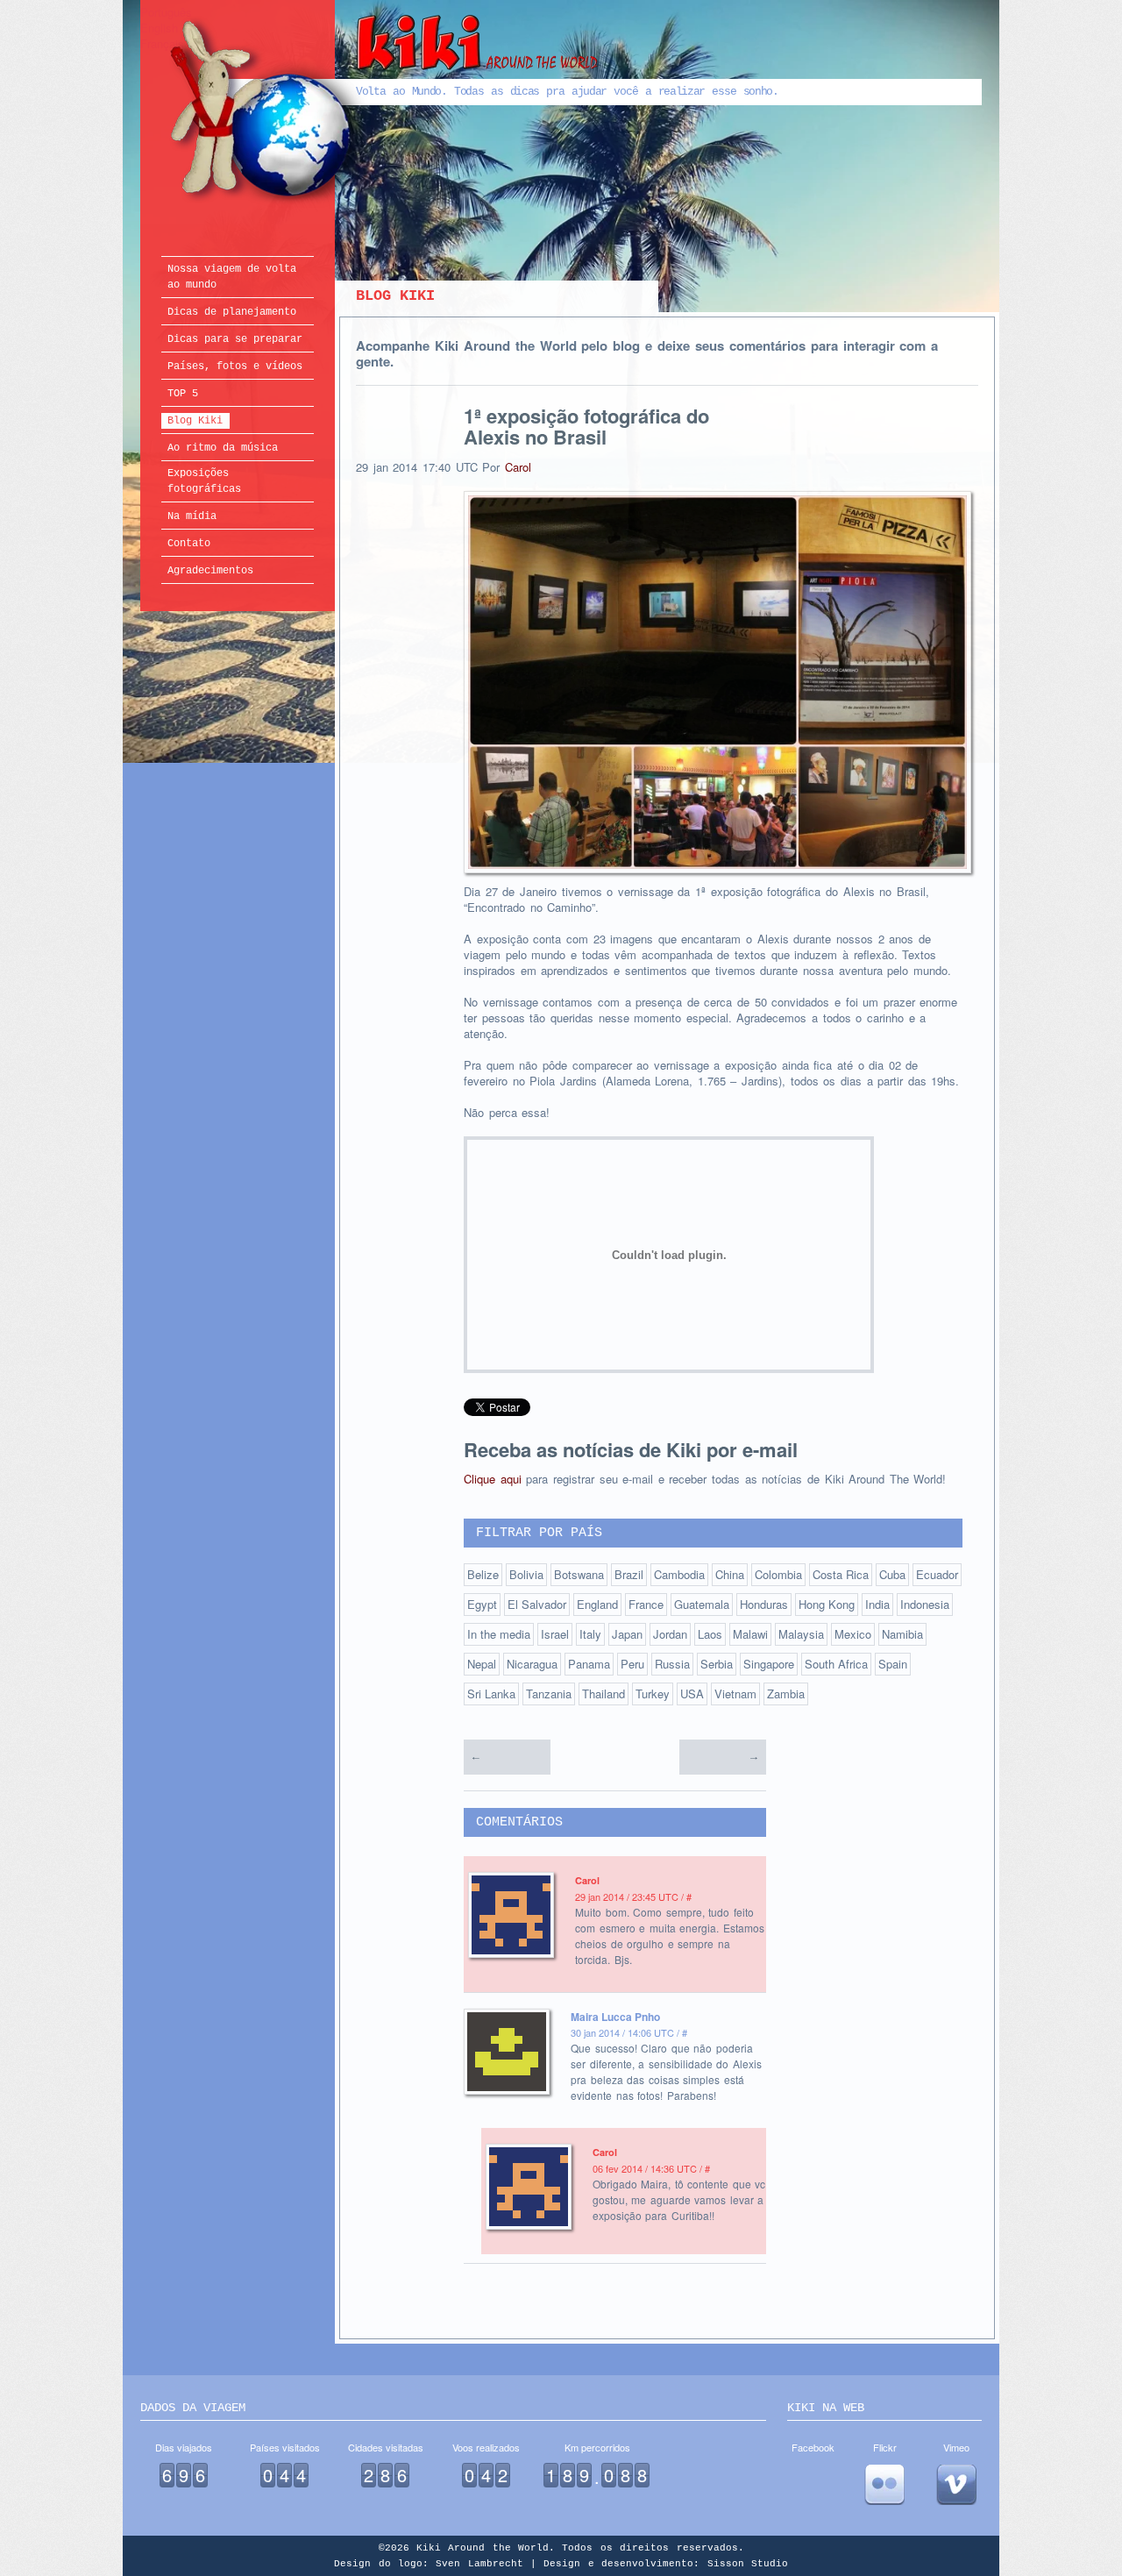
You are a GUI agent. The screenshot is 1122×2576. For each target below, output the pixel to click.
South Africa (836, 1664)
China (730, 1574)
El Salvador (537, 1604)
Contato (189, 544)
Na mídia (192, 516)
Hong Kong (827, 1604)
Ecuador (937, 1574)
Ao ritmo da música (223, 448)
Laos (710, 1634)
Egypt (482, 1604)
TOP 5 (183, 394)
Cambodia (679, 1574)
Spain (893, 1664)
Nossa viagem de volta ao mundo (232, 277)
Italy (590, 1634)
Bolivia (526, 1574)
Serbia (717, 1664)
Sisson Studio (748, 2564)
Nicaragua (532, 1664)
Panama (589, 1664)
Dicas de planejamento (232, 312)
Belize (483, 1574)
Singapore (769, 1664)
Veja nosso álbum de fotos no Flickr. (884, 2485)
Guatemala (702, 1604)
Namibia (902, 1634)
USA (692, 1694)
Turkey (653, 1694)
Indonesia (925, 1604)
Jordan (670, 1634)
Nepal (482, 1664)
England (597, 1604)
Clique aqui (493, 1479)
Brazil (629, 1574)
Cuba (892, 1574)
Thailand (604, 1694)
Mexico (853, 1634)
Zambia (786, 1694)
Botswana (579, 1574)
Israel (555, 1634)
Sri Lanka (491, 1694)
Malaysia (801, 1634)
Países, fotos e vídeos (235, 366)
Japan (627, 1634)
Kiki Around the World (384, 111)
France (646, 1604)
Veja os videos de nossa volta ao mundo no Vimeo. (956, 2485)
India (877, 1604)
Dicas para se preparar (235, 339)
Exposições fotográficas (204, 481)
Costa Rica (841, 1574)
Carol (518, 467)
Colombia (778, 1574)
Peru (632, 1664)
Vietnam (735, 1694)
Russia (672, 1664)
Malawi (750, 1634)
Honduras (764, 1604)
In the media (499, 1634)
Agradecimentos (210, 571)
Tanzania (549, 1694)
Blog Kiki (195, 421)
